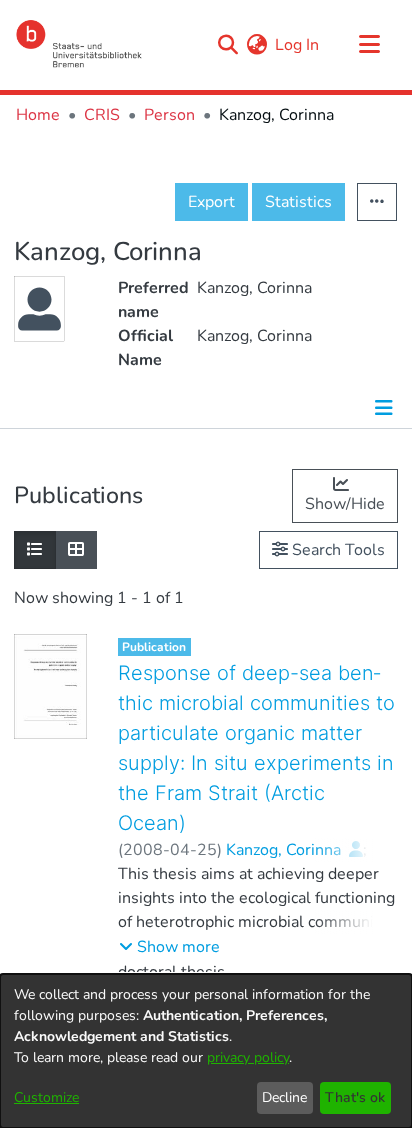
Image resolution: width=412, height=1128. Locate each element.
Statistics (298, 202)
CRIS (102, 115)
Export (211, 202)
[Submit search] (227, 45)
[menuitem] (256, 45)
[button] (169, 947)
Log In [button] (298, 45)
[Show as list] (35, 550)
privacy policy (248, 1057)
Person (169, 115)
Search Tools (336, 550)
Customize (46, 1097)
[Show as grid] (76, 550)
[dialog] (206, 1051)
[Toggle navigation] (369, 45)
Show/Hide (345, 504)
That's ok (355, 1097)
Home (38, 115)
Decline (284, 1097)
